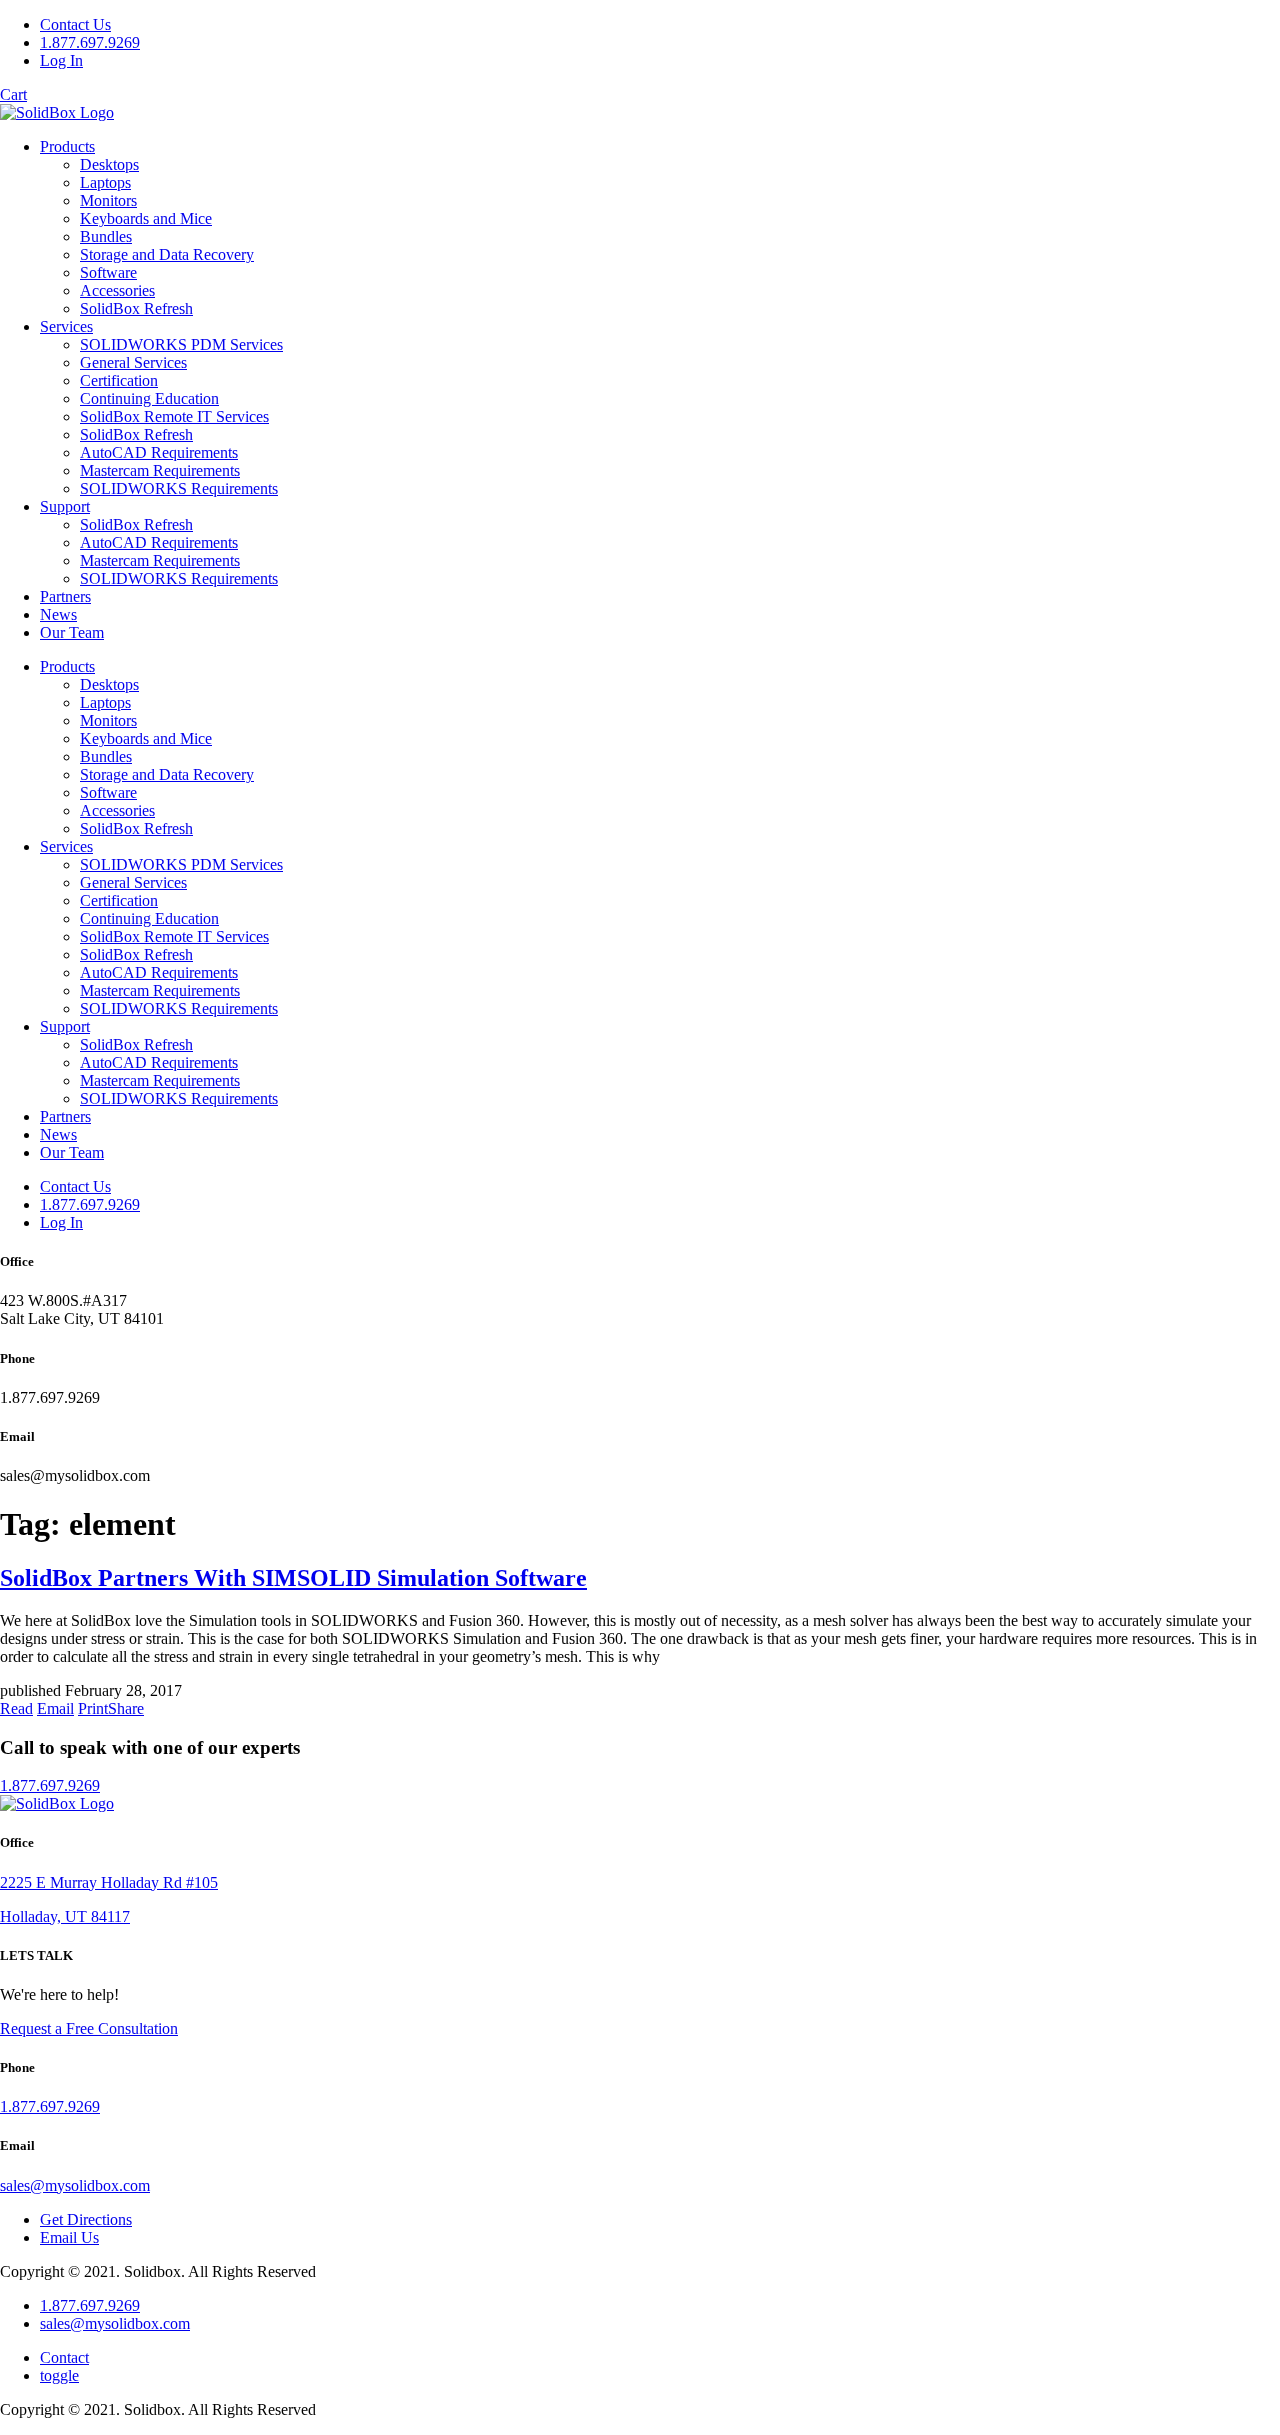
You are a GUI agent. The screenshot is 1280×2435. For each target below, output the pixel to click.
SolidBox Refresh (136, 308)
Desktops (109, 164)
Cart (13, 94)
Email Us (69, 2237)
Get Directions (86, 2219)
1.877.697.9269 (90, 42)
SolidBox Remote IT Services (174, 416)
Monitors (108, 200)
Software (108, 272)
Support (65, 506)
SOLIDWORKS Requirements (179, 488)
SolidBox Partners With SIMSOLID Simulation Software (293, 1578)
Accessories (117, 290)
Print (93, 1708)
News (58, 614)
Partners (65, 596)
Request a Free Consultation (89, 2028)
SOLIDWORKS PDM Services (181, 344)
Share (126, 1708)
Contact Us (75, 24)
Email (55, 1708)
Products (67, 146)
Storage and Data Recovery (167, 254)
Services (66, 326)
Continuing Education (149, 398)
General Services (133, 362)
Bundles (106, 236)
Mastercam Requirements (160, 470)
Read (16, 1708)
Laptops (105, 182)
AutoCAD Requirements (159, 452)
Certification (119, 380)
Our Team (72, 632)
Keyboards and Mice (146, 218)
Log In (61, 60)
